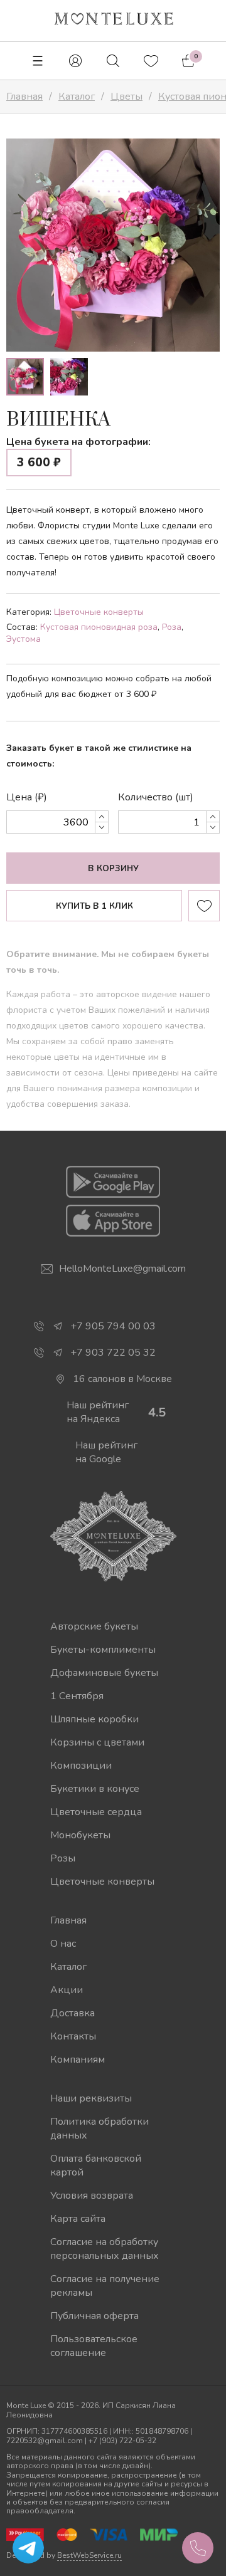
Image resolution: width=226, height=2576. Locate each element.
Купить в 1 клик (94, 906)
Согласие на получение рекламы (105, 2286)
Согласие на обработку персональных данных (105, 2249)
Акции (67, 1990)
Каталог (68, 1967)
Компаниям (78, 2060)
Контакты (73, 2036)
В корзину (113, 869)
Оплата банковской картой (96, 2165)
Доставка (73, 2013)
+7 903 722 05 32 (113, 1353)
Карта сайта (78, 2219)
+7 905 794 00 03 (113, 1326)
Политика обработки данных (100, 2128)
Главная (68, 1920)
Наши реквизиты (91, 2098)
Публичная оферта (94, 2316)
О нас (63, 1944)
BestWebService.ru (89, 2555)
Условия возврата (92, 2196)
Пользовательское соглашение (94, 2346)
